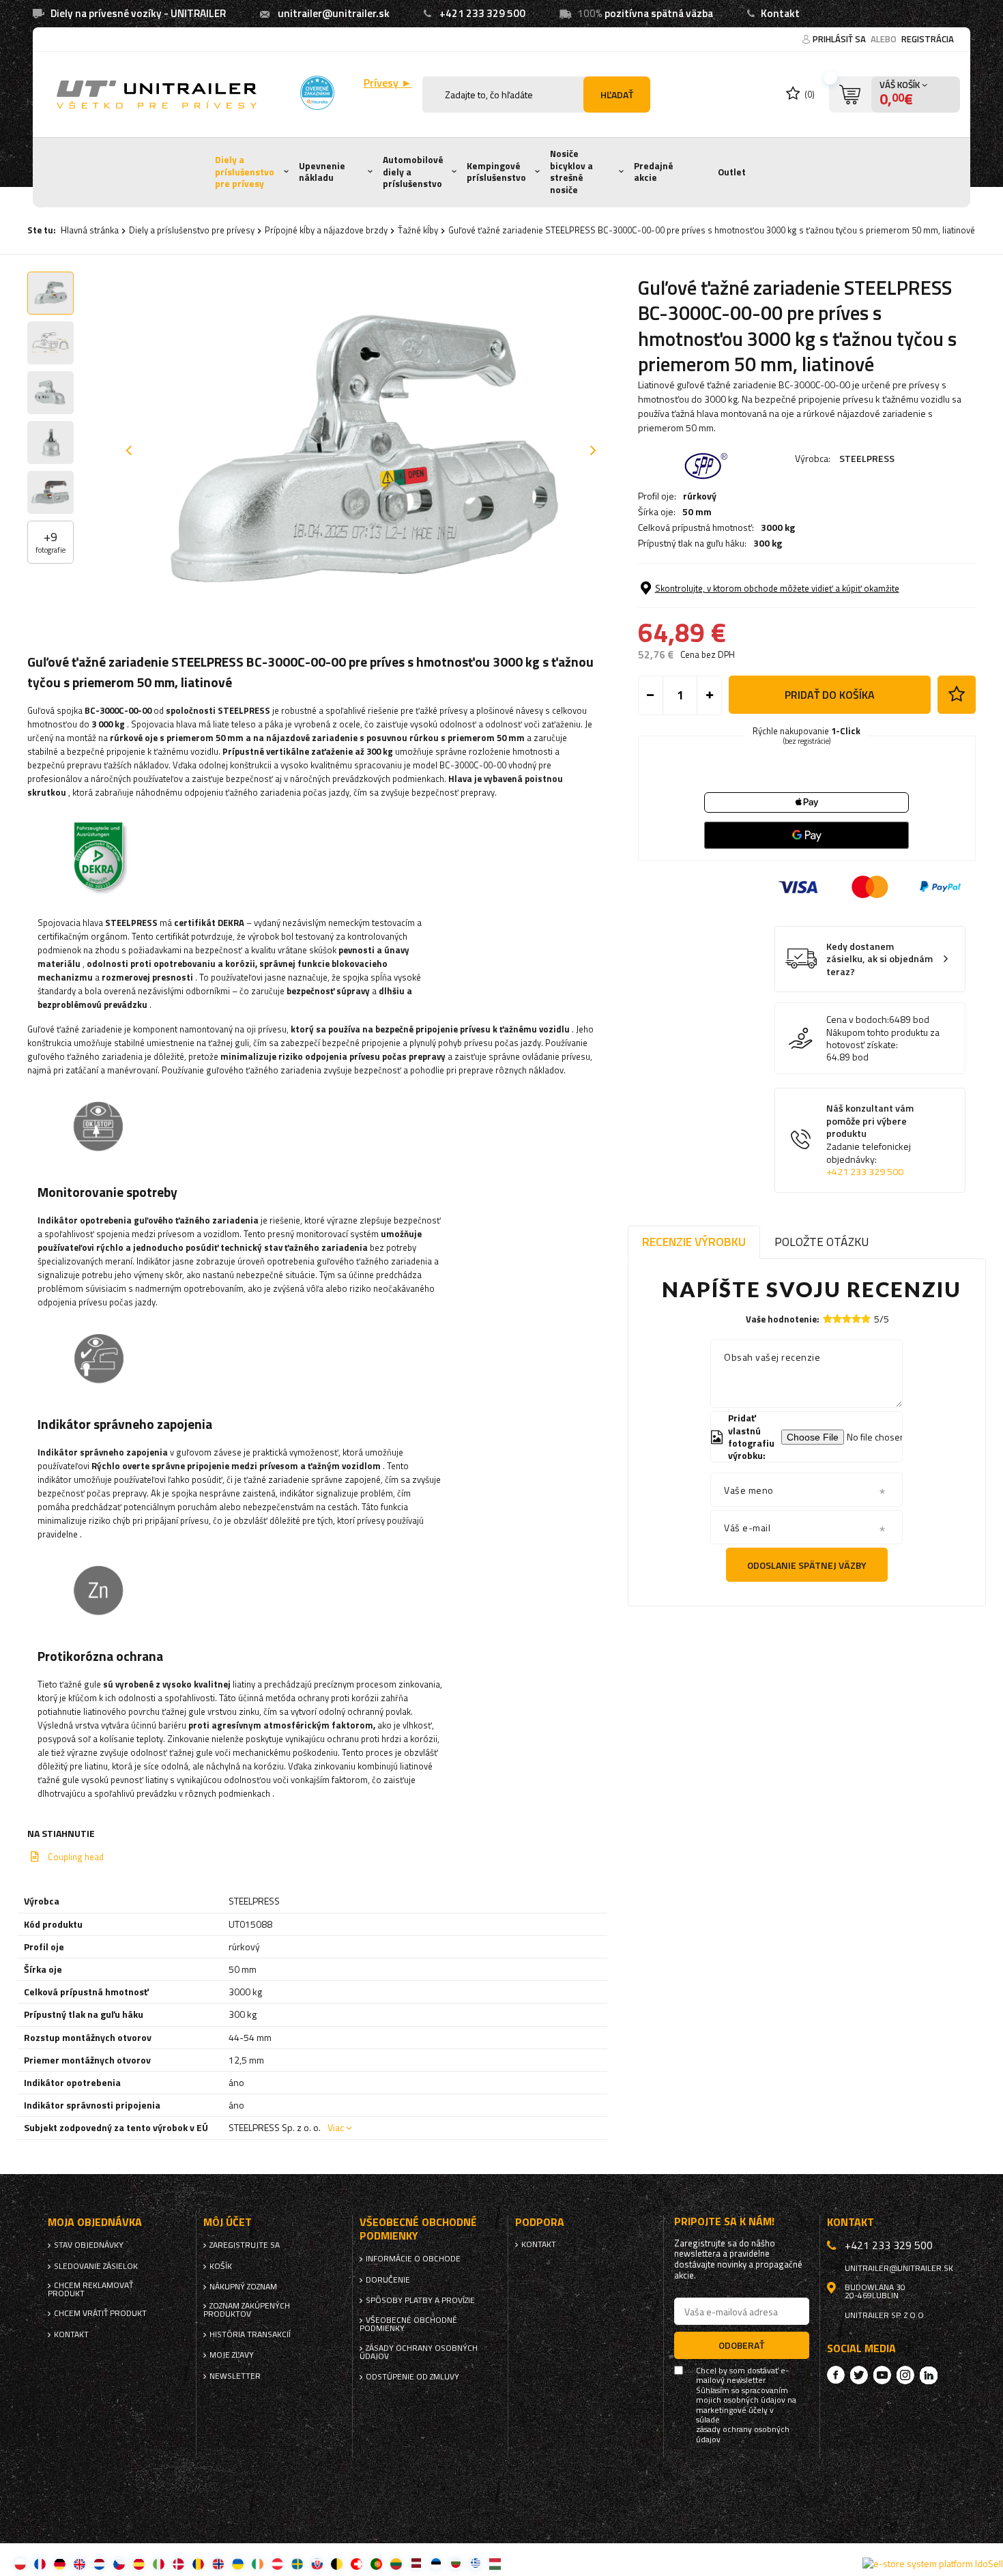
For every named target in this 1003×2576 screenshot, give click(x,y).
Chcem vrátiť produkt (100, 2313)
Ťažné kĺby (418, 230)
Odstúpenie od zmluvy (412, 2377)
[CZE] (119, 2563)
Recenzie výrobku (694, 1242)
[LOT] (416, 2563)
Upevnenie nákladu (322, 172)
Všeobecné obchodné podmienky (408, 2324)
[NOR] (218, 2563)
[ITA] (159, 2563)
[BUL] (455, 2563)
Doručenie (388, 2280)
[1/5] (828, 1319)
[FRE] (40, 2563)
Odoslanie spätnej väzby (807, 1565)
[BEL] (337, 2563)
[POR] (376, 2563)
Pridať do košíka (830, 695)
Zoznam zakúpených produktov (247, 2310)
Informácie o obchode (413, 2259)
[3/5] (847, 1319)
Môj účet (228, 2222)
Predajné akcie (654, 172)
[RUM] (198, 2563)
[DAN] (178, 2563)
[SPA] (139, 2563)
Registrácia (928, 39)
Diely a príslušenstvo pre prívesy (245, 172)
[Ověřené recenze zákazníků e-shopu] (317, 93)
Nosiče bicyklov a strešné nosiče (571, 172)
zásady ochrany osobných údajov (743, 2434)
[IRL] (258, 2563)
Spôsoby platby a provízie (420, 2300)
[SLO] (317, 2563)
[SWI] (357, 2563)
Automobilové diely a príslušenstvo (413, 172)
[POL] (20, 2563)
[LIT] (396, 2563)
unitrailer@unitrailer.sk (334, 13)
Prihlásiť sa (840, 39)
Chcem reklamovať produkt (90, 2289)
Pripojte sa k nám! (724, 2222)
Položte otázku (822, 1242)
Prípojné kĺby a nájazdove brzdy (326, 230)
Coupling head (76, 1857)
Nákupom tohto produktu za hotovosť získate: (883, 1039)
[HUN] (495, 2563)
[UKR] (238, 2563)
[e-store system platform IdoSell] (933, 2564)
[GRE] (475, 2563)
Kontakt (780, 13)
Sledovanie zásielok (96, 2266)
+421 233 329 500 (482, 13)
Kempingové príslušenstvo (496, 172)
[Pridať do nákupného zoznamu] (957, 695)
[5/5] (866, 1319)
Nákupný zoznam (243, 2287)
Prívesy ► (388, 83)
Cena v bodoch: (858, 1019)
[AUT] (277, 2563)
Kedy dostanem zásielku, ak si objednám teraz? (880, 959)
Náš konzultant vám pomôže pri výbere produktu (870, 1140)
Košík (221, 2266)
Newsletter (235, 2376)
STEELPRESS (867, 458)
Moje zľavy (232, 2355)
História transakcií (250, 2334)
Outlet (732, 172)
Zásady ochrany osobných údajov (419, 2352)
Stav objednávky (89, 2245)
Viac (336, 2127)
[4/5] (856, 1319)
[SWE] (297, 2563)
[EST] (436, 2563)
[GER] (60, 2563)
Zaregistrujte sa (245, 2245)
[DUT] (99, 2563)
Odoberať (741, 2345)
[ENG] (79, 2563)
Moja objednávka (95, 2222)
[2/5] (837, 1319)
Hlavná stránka (90, 230)
